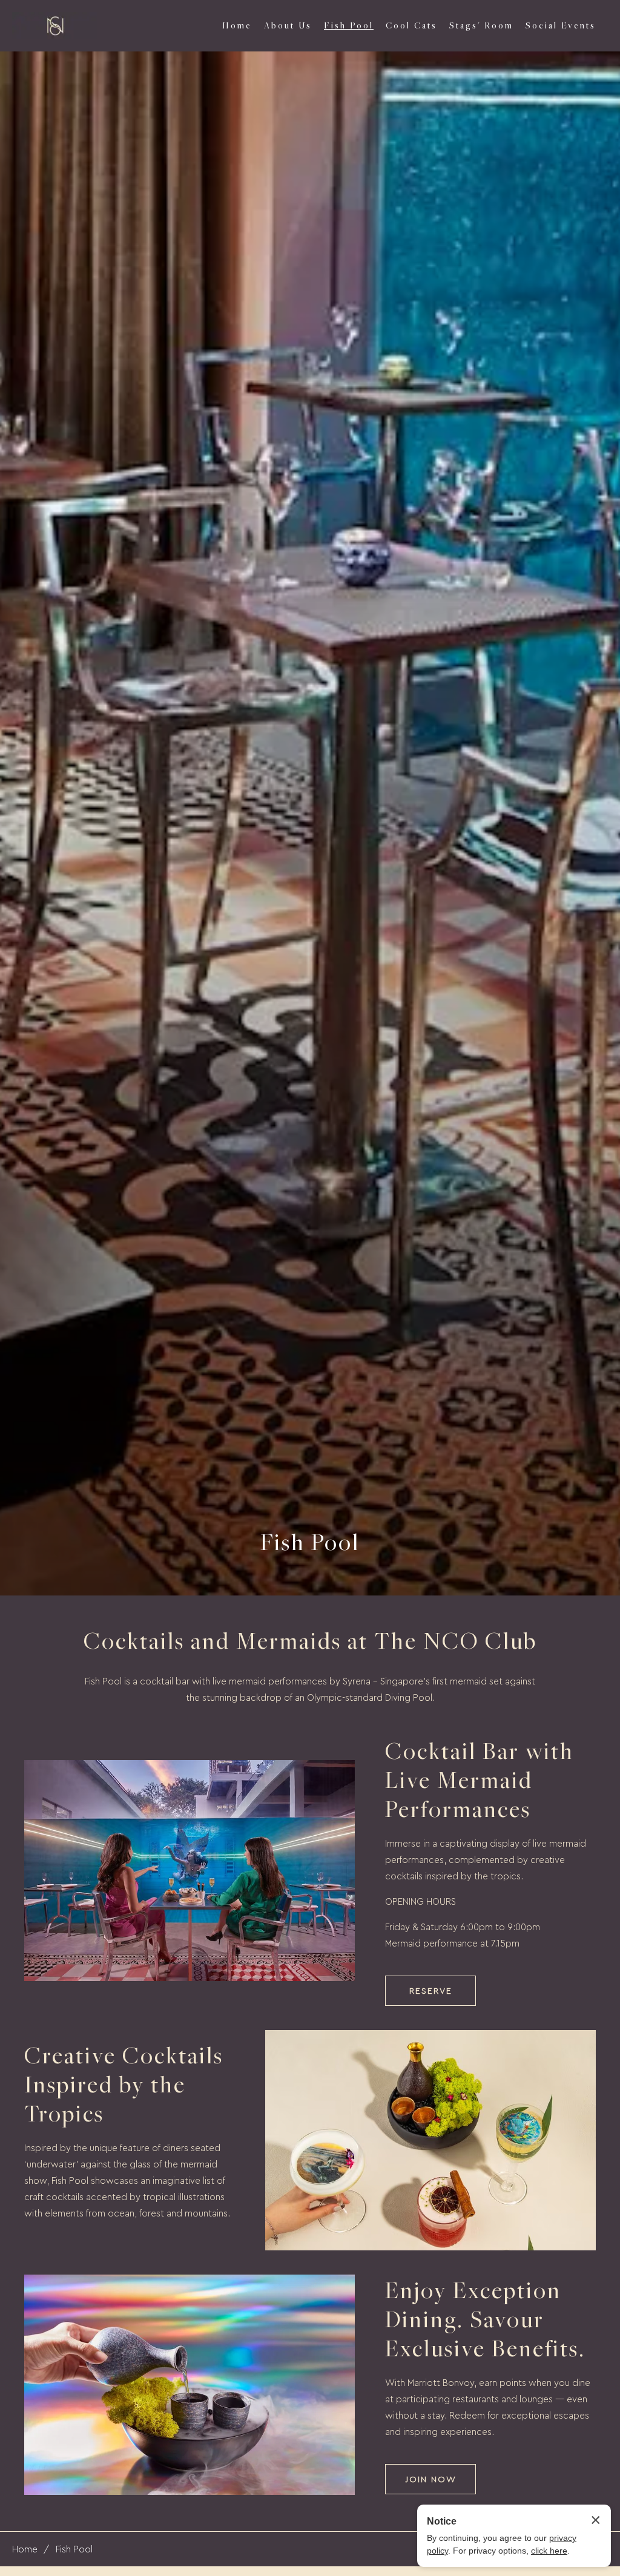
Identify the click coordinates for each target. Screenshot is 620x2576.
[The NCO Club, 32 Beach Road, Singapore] (54, 26)
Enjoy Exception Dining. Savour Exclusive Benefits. (485, 2319)
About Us (288, 25)
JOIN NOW (431, 2479)
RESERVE (431, 1990)
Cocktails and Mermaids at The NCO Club (310, 1640)
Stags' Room (481, 25)
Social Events (561, 25)
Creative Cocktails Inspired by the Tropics (124, 2084)
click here (549, 2551)
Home (237, 25)
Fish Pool (349, 25)
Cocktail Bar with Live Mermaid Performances (480, 1779)
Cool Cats (411, 25)
